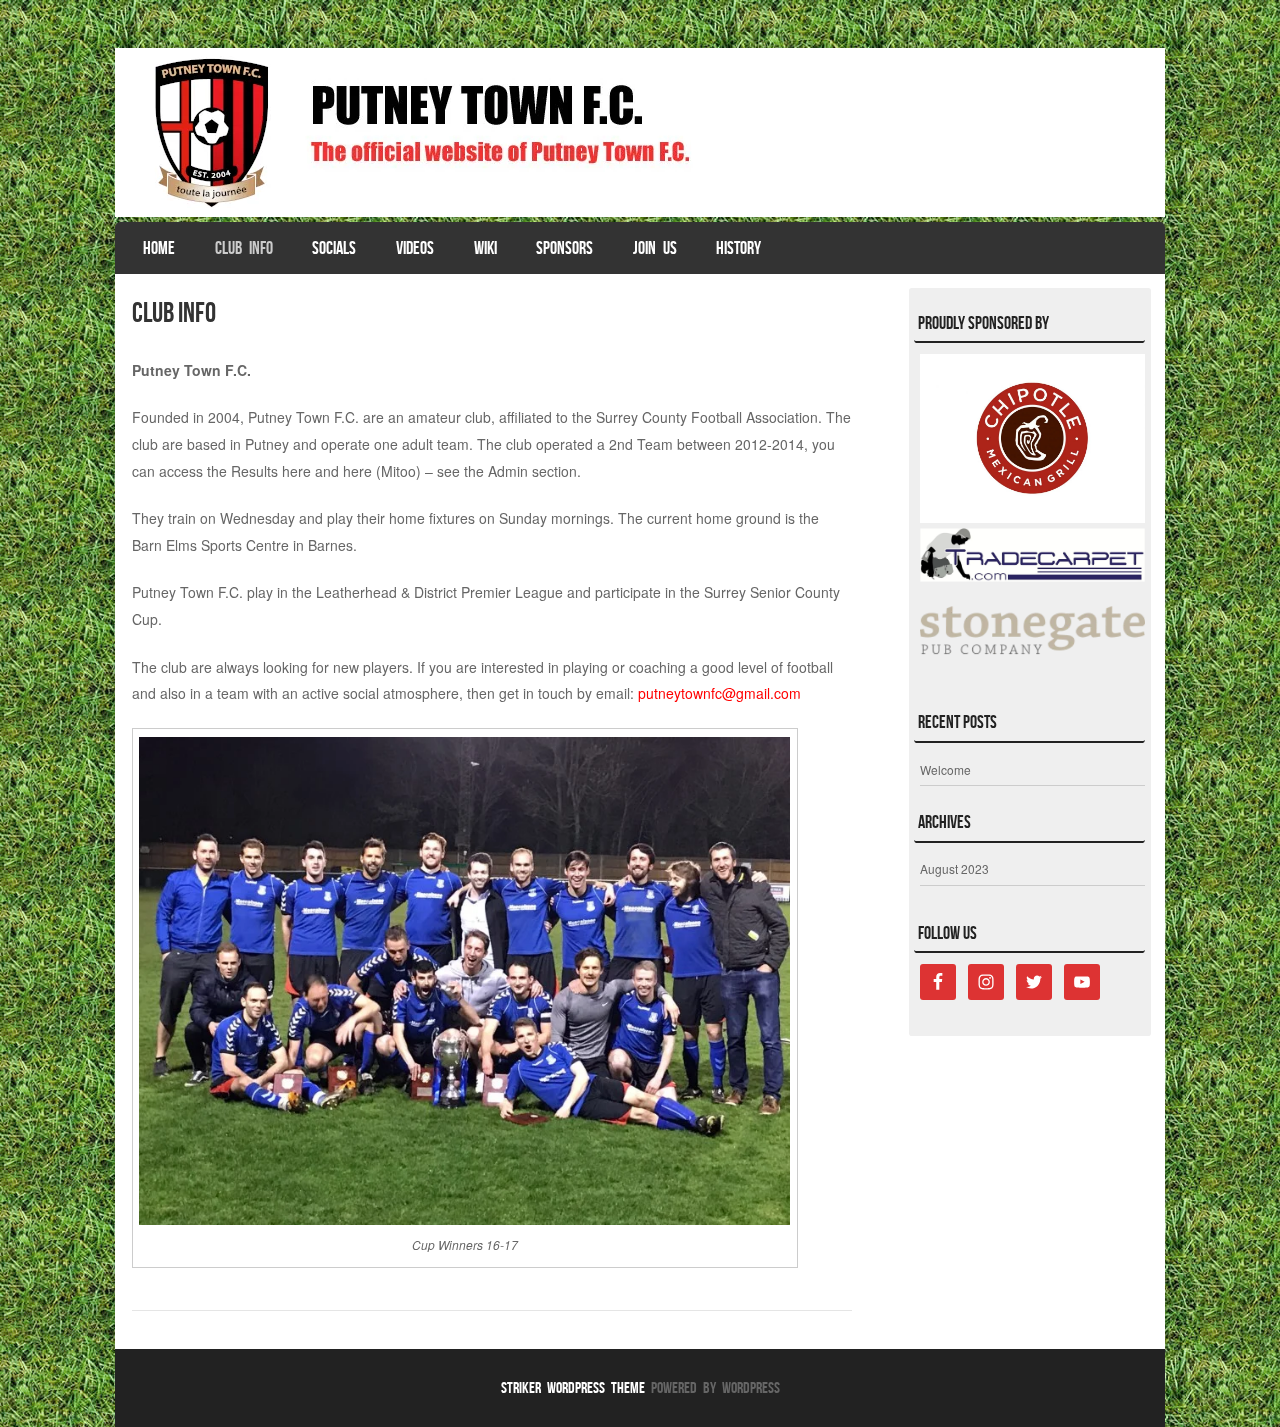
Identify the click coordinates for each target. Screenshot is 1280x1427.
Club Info (244, 248)
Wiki (485, 248)
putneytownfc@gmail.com (719, 693)
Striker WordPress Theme (573, 1387)
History (738, 248)
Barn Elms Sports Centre (210, 545)
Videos (415, 248)
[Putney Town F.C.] (640, 132)
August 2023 (954, 868)
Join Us (655, 248)
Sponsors (564, 248)
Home (159, 248)
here (296, 471)
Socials (334, 248)
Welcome (945, 769)
